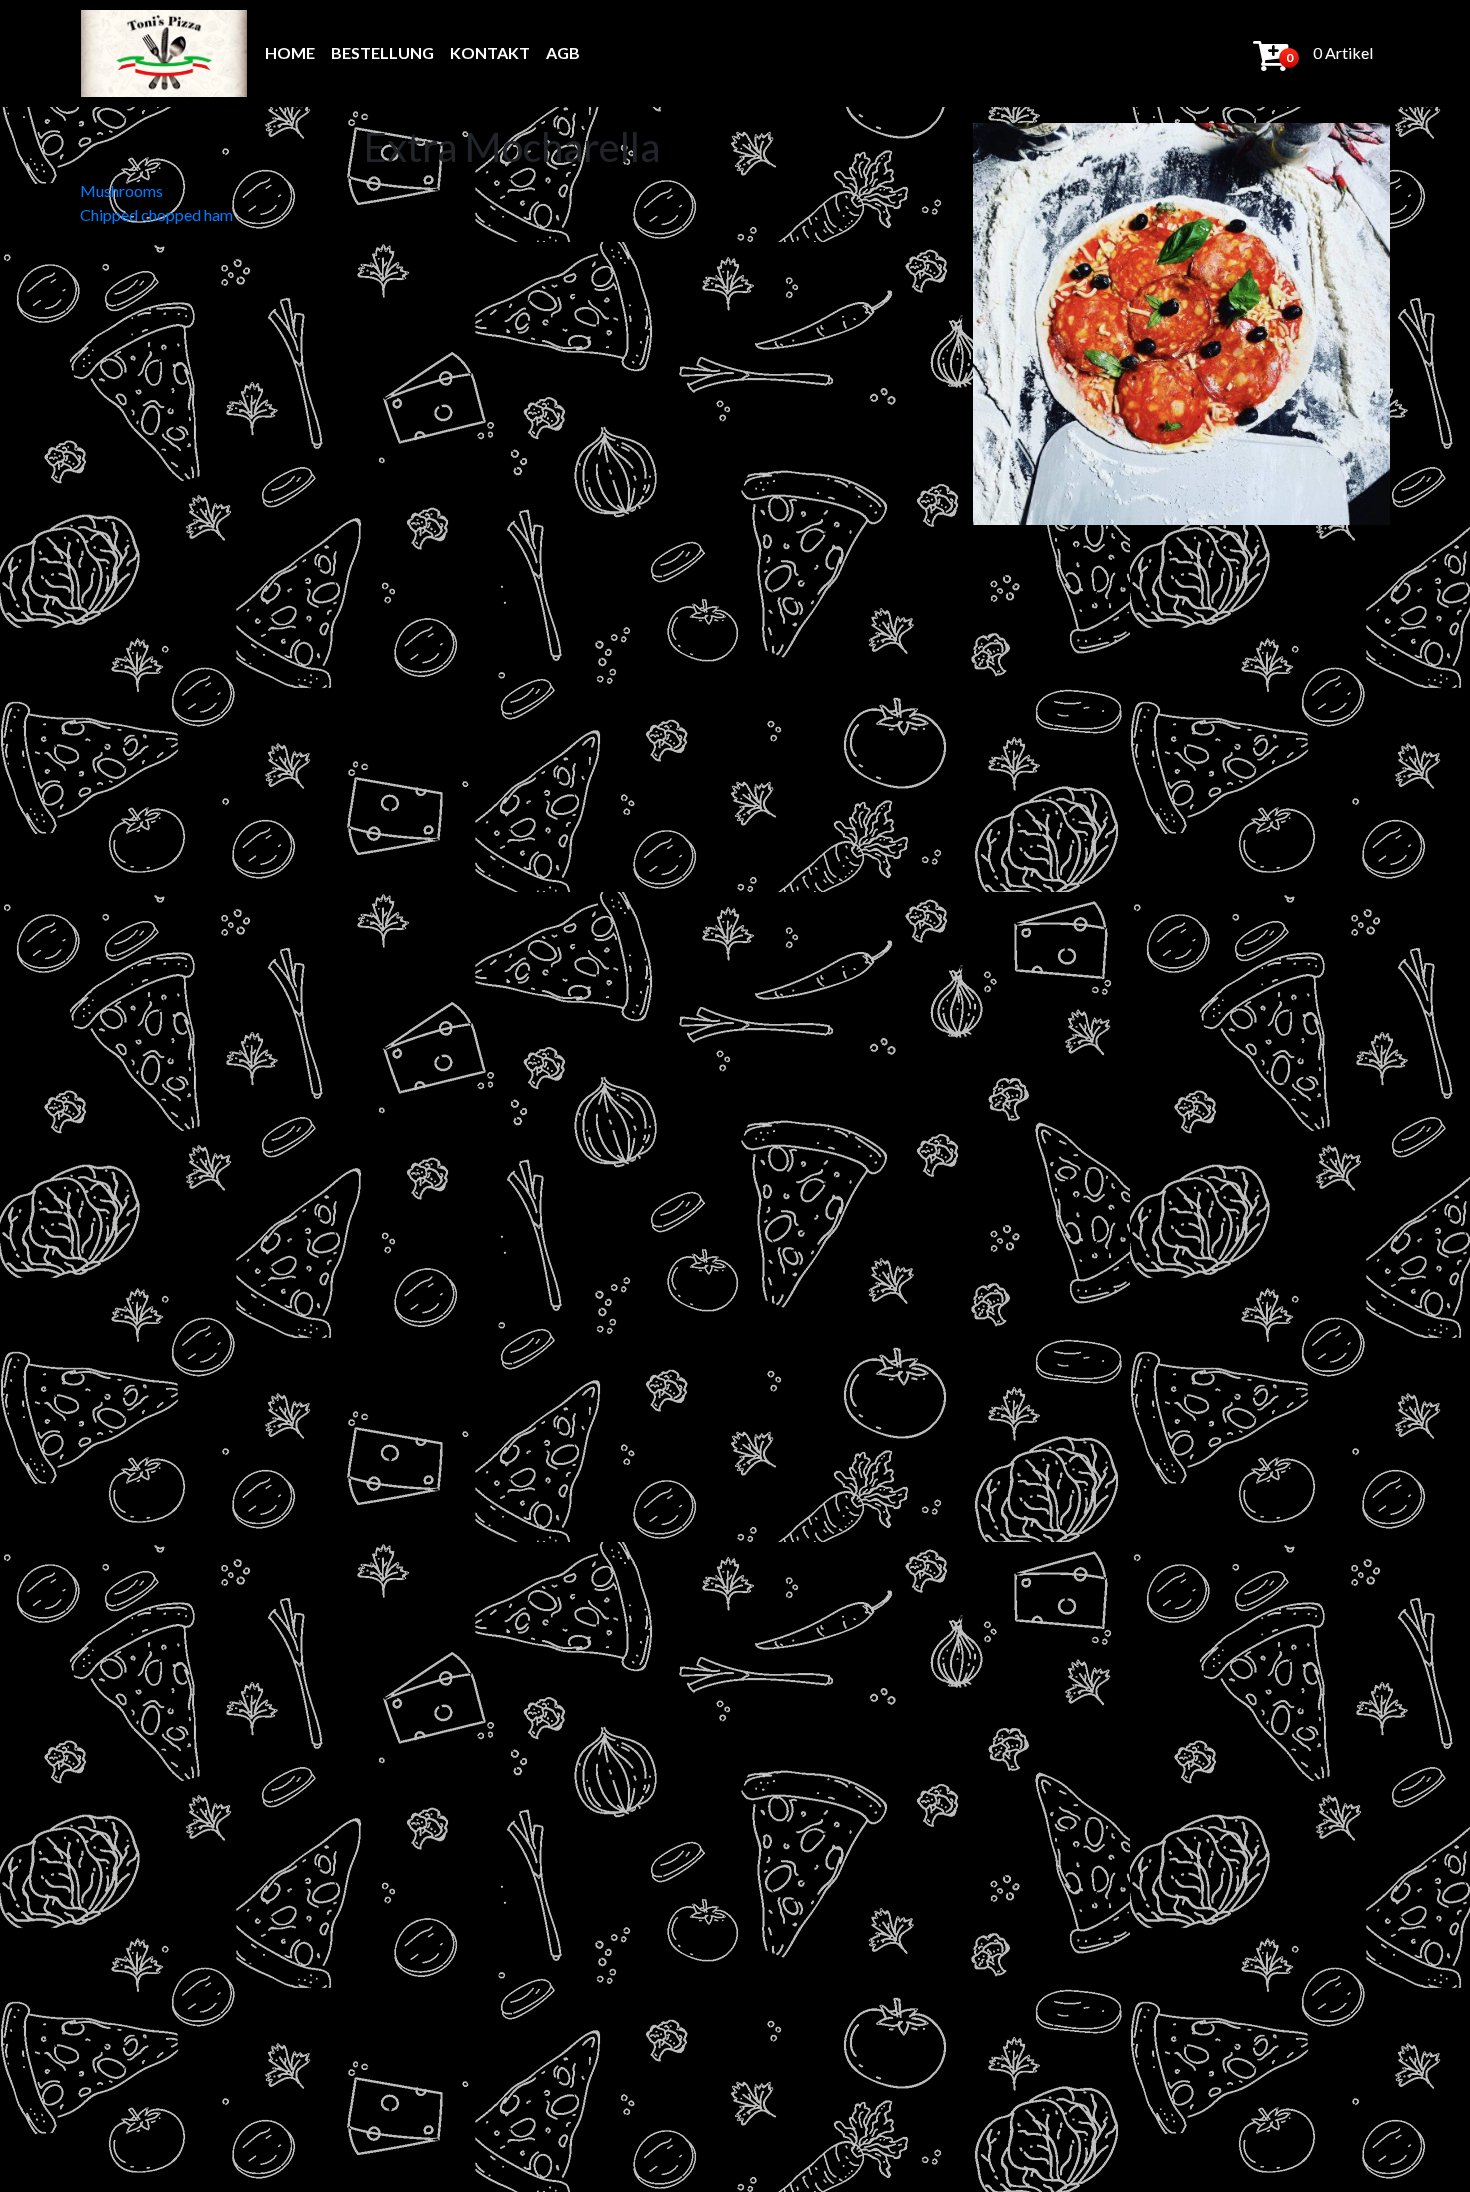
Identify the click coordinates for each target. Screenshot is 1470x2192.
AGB (563, 52)
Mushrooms (121, 190)
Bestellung (382, 52)
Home (290, 52)
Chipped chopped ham (156, 214)
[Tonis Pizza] (164, 53)
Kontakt (490, 52)
